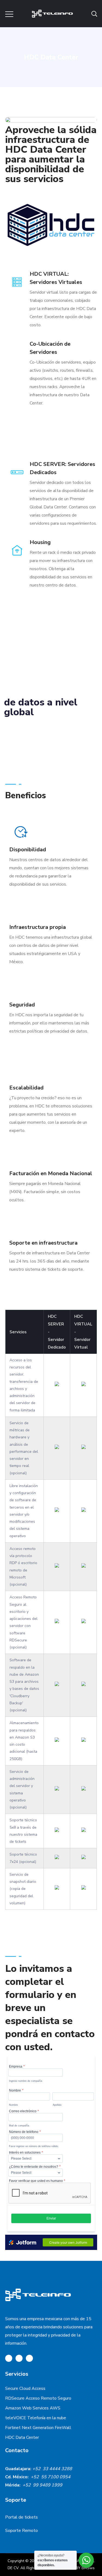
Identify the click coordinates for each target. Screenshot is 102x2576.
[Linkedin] (29, 2358)
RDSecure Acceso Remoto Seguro (39, 2398)
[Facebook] (9, 2358)
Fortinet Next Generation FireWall (38, 2428)
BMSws (88, 2568)
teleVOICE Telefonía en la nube (36, 2418)
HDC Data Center (22, 2437)
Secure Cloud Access (25, 2388)
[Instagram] (19, 2358)
